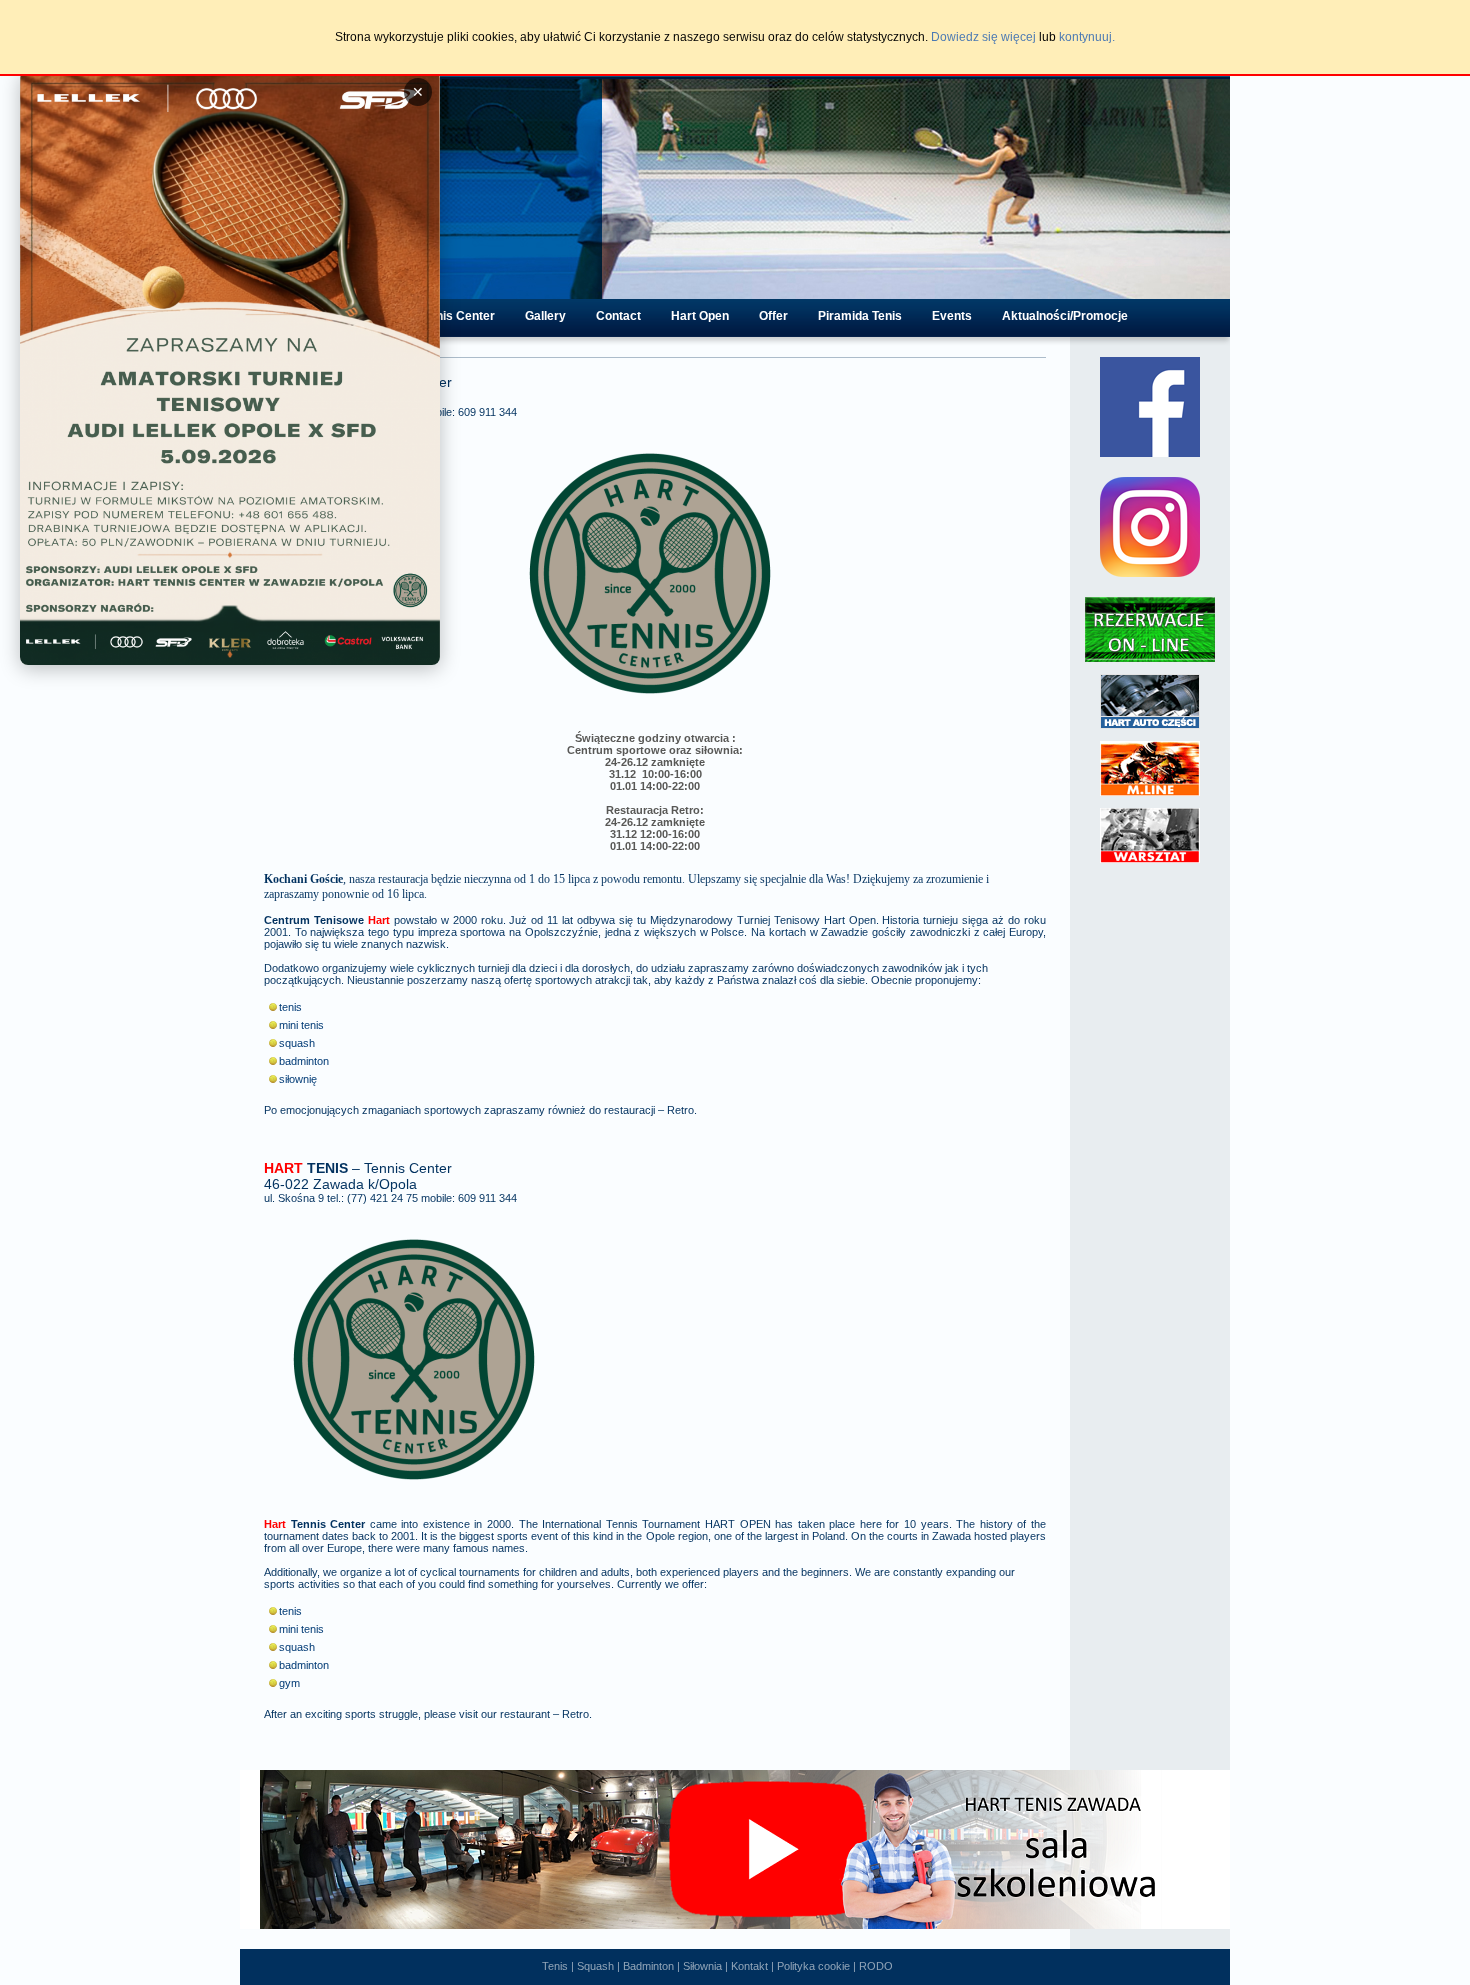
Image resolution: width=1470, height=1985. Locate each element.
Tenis (555, 1966)
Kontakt (749, 1966)
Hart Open (700, 316)
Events (952, 316)
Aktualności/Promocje (1065, 316)
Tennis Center (455, 316)
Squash (595, 1966)
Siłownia (702, 1966)
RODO (876, 1966)
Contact (618, 316)
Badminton (648, 1966)
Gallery (545, 316)
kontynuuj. (1087, 37)
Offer (773, 316)
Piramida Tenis (860, 316)
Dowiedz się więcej (983, 37)
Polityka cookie (813, 1966)
